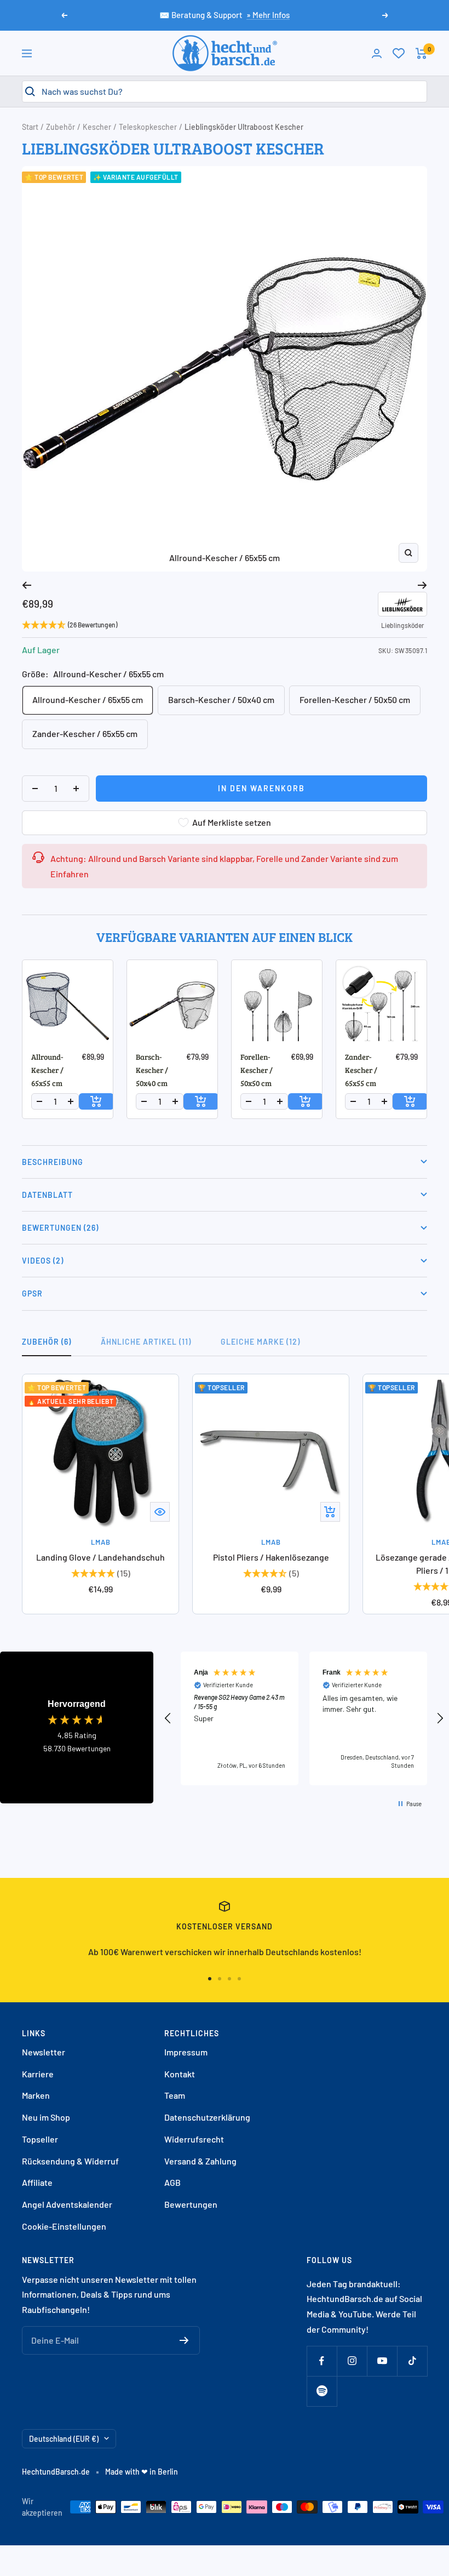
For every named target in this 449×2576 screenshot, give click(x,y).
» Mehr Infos (268, 15)
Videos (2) (43, 1261)
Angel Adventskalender (67, 2204)
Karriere (38, 2074)
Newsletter (44, 2052)
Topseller (40, 2139)
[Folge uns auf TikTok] (412, 2361)
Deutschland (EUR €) (64, 2439)
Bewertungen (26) (60, 1228)
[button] (168, 1718)
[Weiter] (422, 585)
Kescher (97, 127)
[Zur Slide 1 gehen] (210, 1979)
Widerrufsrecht (194, 2139)
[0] (399, 53)
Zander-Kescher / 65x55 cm (85, 733)
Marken (36, 2095)
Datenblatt (47, 1195)
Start (30, 127)
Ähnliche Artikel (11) (146, 1342)
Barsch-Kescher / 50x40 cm (221, 699)
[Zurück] (27, 585)
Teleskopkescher (148, 127)
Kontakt (180, 2074)
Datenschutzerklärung (207, 2117)
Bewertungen (191, 2204)
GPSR (32, 1293)
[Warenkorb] (421, 53)
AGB (172, 2182)
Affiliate (37, 2182)
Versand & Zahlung (200, 2161)
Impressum (186, 2052)
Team (175, 2095)
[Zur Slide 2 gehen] (220, 1979)
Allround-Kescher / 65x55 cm (88, 699)
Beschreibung (53, 1162)
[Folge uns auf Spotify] (322, 2391)
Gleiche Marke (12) (260, 1342)
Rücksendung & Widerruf (70, 2161)
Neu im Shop (46, 2117)
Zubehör (61, 127)
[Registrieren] (184, 2340)
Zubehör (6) (47, 1342)
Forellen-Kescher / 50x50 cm (355, 699)
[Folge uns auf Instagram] (352, 2361)
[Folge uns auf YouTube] (382, 2361)
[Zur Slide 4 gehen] (239, 1979)
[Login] (377, 53)
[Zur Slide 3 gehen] (229, 1979)
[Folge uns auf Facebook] (322, 2361)
